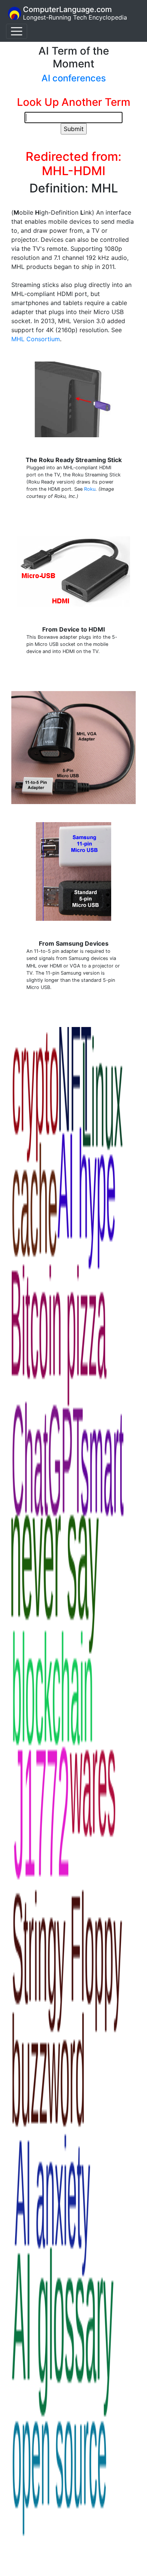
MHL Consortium (36, 339)
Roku (90, 489)
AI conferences (74, 78)
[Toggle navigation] (17, 31)
